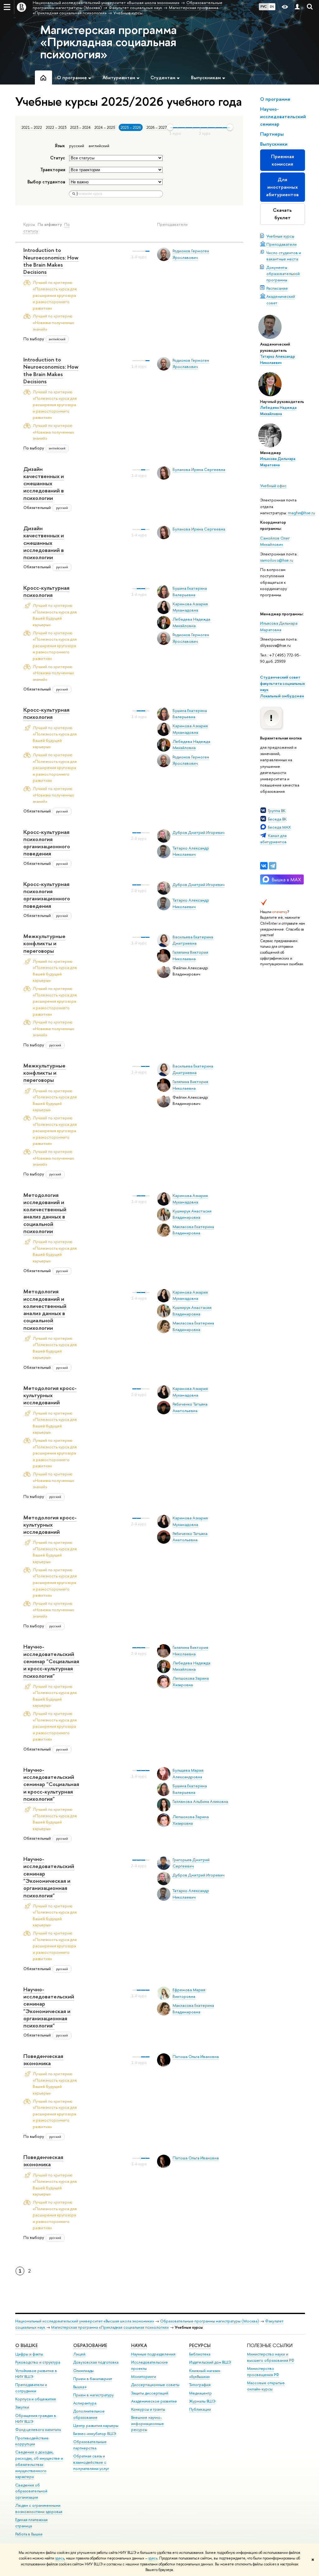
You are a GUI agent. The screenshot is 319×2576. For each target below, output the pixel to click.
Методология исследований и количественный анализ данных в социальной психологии (45, 1213)
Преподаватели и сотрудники (31, 2388)
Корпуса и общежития (36, 2399)
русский (77, 146)
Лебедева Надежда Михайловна (191, 622)
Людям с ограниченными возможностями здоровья (39, 2508)
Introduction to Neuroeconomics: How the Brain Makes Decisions (51, 261)
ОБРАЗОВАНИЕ (90, 2345)
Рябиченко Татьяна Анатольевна (190, 1537)
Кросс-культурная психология (46, 591)
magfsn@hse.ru (301, 513)
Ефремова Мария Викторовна (189, 1993)
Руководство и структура (38, 2362)
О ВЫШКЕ (26, 2345)
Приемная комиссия (283, 160)
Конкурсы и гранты (148, 2409)
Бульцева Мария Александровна (188, 1773)
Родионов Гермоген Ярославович (191, 363)
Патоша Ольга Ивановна (196, 2056)
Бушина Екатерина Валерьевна (190, 714)
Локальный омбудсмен (282, 696)
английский (99, 146)
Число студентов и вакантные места (284, 256)
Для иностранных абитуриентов (282, 187)
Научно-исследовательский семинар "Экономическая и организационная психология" (49, 1877)
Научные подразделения (153, 2354)
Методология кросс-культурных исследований (50, 1395)
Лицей (79, 2354)
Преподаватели (281, 244)
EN (272, 7)
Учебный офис (273, 486)
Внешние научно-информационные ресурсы (148, 2424)
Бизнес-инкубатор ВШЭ (95, 2434)
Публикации (200, 2409)
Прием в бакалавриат (93, 2379)
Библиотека (200, 2354)
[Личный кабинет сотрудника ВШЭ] (297, 7)
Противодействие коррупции (32, 2441)
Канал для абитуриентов (273, 839)
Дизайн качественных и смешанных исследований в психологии (44, 483)
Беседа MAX (279, 827)
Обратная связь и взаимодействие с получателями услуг (91, 2462)
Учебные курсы (280, 236)
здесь (60, 2558)
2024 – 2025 (105, 128)
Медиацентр (200, 2393)
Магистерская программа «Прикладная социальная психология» (108, 42)
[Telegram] (273, 866)
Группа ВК (277, 811)
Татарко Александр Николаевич (191, 851)
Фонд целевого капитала (38, 2430)
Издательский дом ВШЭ (210, 2362)
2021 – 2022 (32, 128)
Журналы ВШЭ (202, 2401)
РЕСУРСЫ (200, 2345)
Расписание (277, 288)
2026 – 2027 (157, 128)
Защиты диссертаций (150, 2393)
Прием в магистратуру (93, 2395)
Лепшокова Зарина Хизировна (191, 1681)
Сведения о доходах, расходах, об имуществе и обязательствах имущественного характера (39, 2464)
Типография (200, 2385)
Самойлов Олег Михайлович (275, 541)
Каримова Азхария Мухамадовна (190, 607)
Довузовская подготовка (96, 2362)
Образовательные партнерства (90, 2445)
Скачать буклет (282, 214)
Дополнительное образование (89, 2414)
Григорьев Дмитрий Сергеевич (191, 1863)
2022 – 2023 (56, 128)
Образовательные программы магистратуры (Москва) (210, 2321)
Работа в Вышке (29, 2534)
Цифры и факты (29, 2354)
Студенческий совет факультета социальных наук (283, 683)
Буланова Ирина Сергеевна (199, 469)
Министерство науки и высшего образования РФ (271, 2357)
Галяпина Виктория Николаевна (190, 955)
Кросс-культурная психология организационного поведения (47, 843)
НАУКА (139, 2345)
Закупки (22, 2407)
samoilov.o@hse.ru (277, 560)
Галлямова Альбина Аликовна (200, 1801)
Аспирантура (85, 2403)
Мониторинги (144, 2377)
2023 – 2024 (80, 128)
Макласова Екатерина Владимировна (193, 1230)
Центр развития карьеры (96, 2426)
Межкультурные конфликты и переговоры (44, 943)
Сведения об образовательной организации (31, 2491)
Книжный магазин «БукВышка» (205, 2374)
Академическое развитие (154, 2401)
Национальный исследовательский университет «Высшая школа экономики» (85, 2321)
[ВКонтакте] (264, 866)
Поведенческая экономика (43, 2060)
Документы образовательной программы (283, 274)
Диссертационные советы (155, 2385)
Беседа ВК (277, 819)
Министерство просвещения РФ (263, 2372)
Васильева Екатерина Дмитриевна (193, 940)
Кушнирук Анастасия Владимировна (192, 1214)
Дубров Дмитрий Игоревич (199, 832)
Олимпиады (83, 2371)
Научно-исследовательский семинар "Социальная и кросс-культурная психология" (51, 1661)
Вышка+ (80, 2387)
